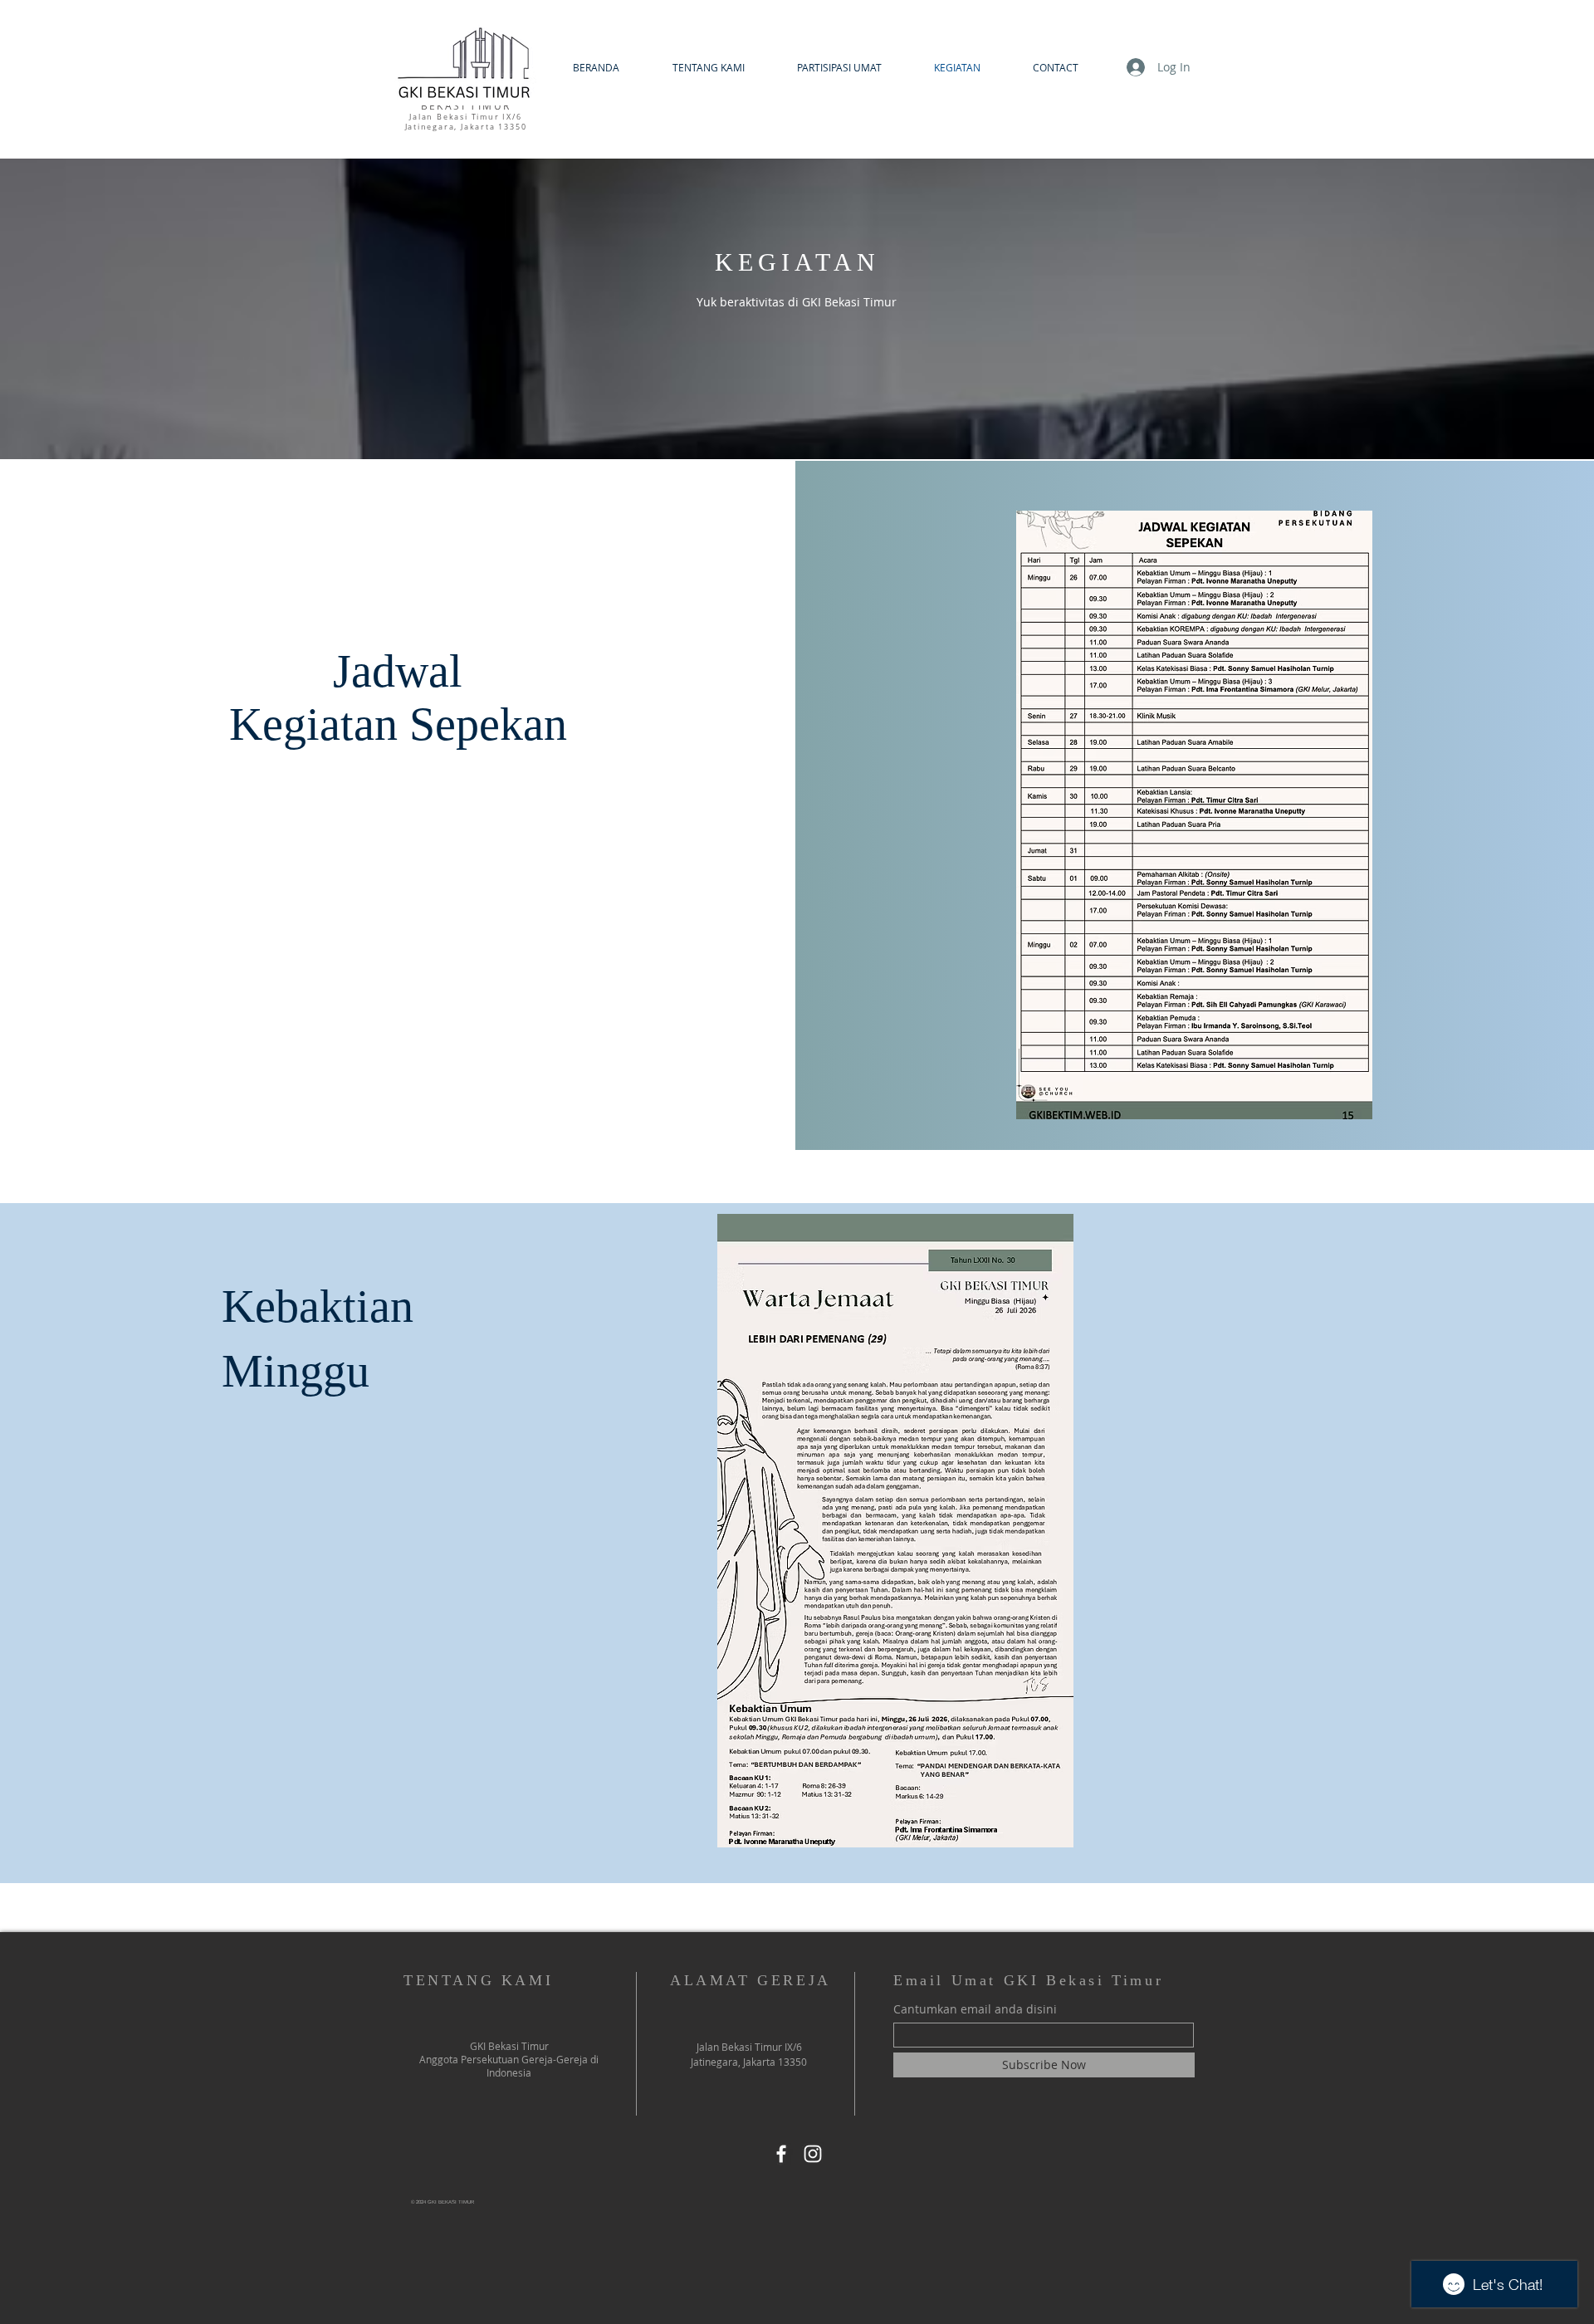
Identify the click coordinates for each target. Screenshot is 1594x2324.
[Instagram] (813, 2154)
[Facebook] (781, 2154)
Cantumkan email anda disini (975, 2009)
